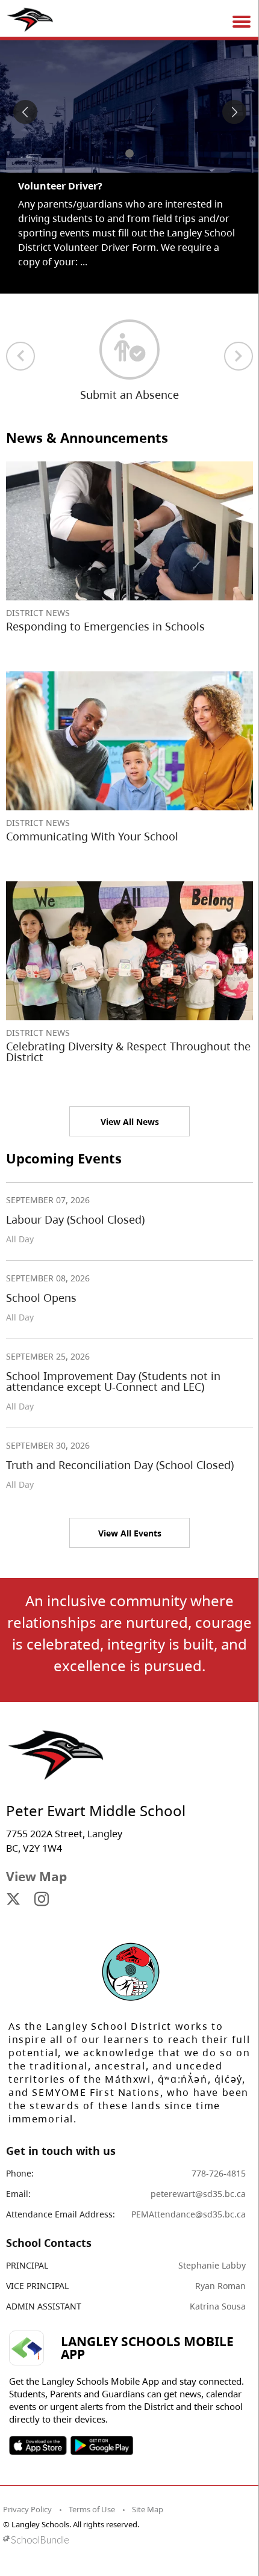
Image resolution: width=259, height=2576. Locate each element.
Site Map (148, 2509)
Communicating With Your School (92, 836)
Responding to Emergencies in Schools (105, 626)
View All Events (130, 1533)
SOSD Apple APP (38, 2445)
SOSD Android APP (101, 2445)
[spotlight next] (234, 112)
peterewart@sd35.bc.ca (198, 2194)
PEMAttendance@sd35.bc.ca (189, 2214)
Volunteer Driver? (60, 186)
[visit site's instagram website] (42, 1900)
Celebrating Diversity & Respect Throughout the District (128, 1052)
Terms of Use (92, 2509)
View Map (36, 1876)
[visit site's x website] (13, 1900)
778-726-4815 (219, 2173)
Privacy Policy (27, 2509)
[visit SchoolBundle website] (126, 2540)
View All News (130, 1122)
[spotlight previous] (25, 112)
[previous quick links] (20, 356)
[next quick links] (239, 356)
